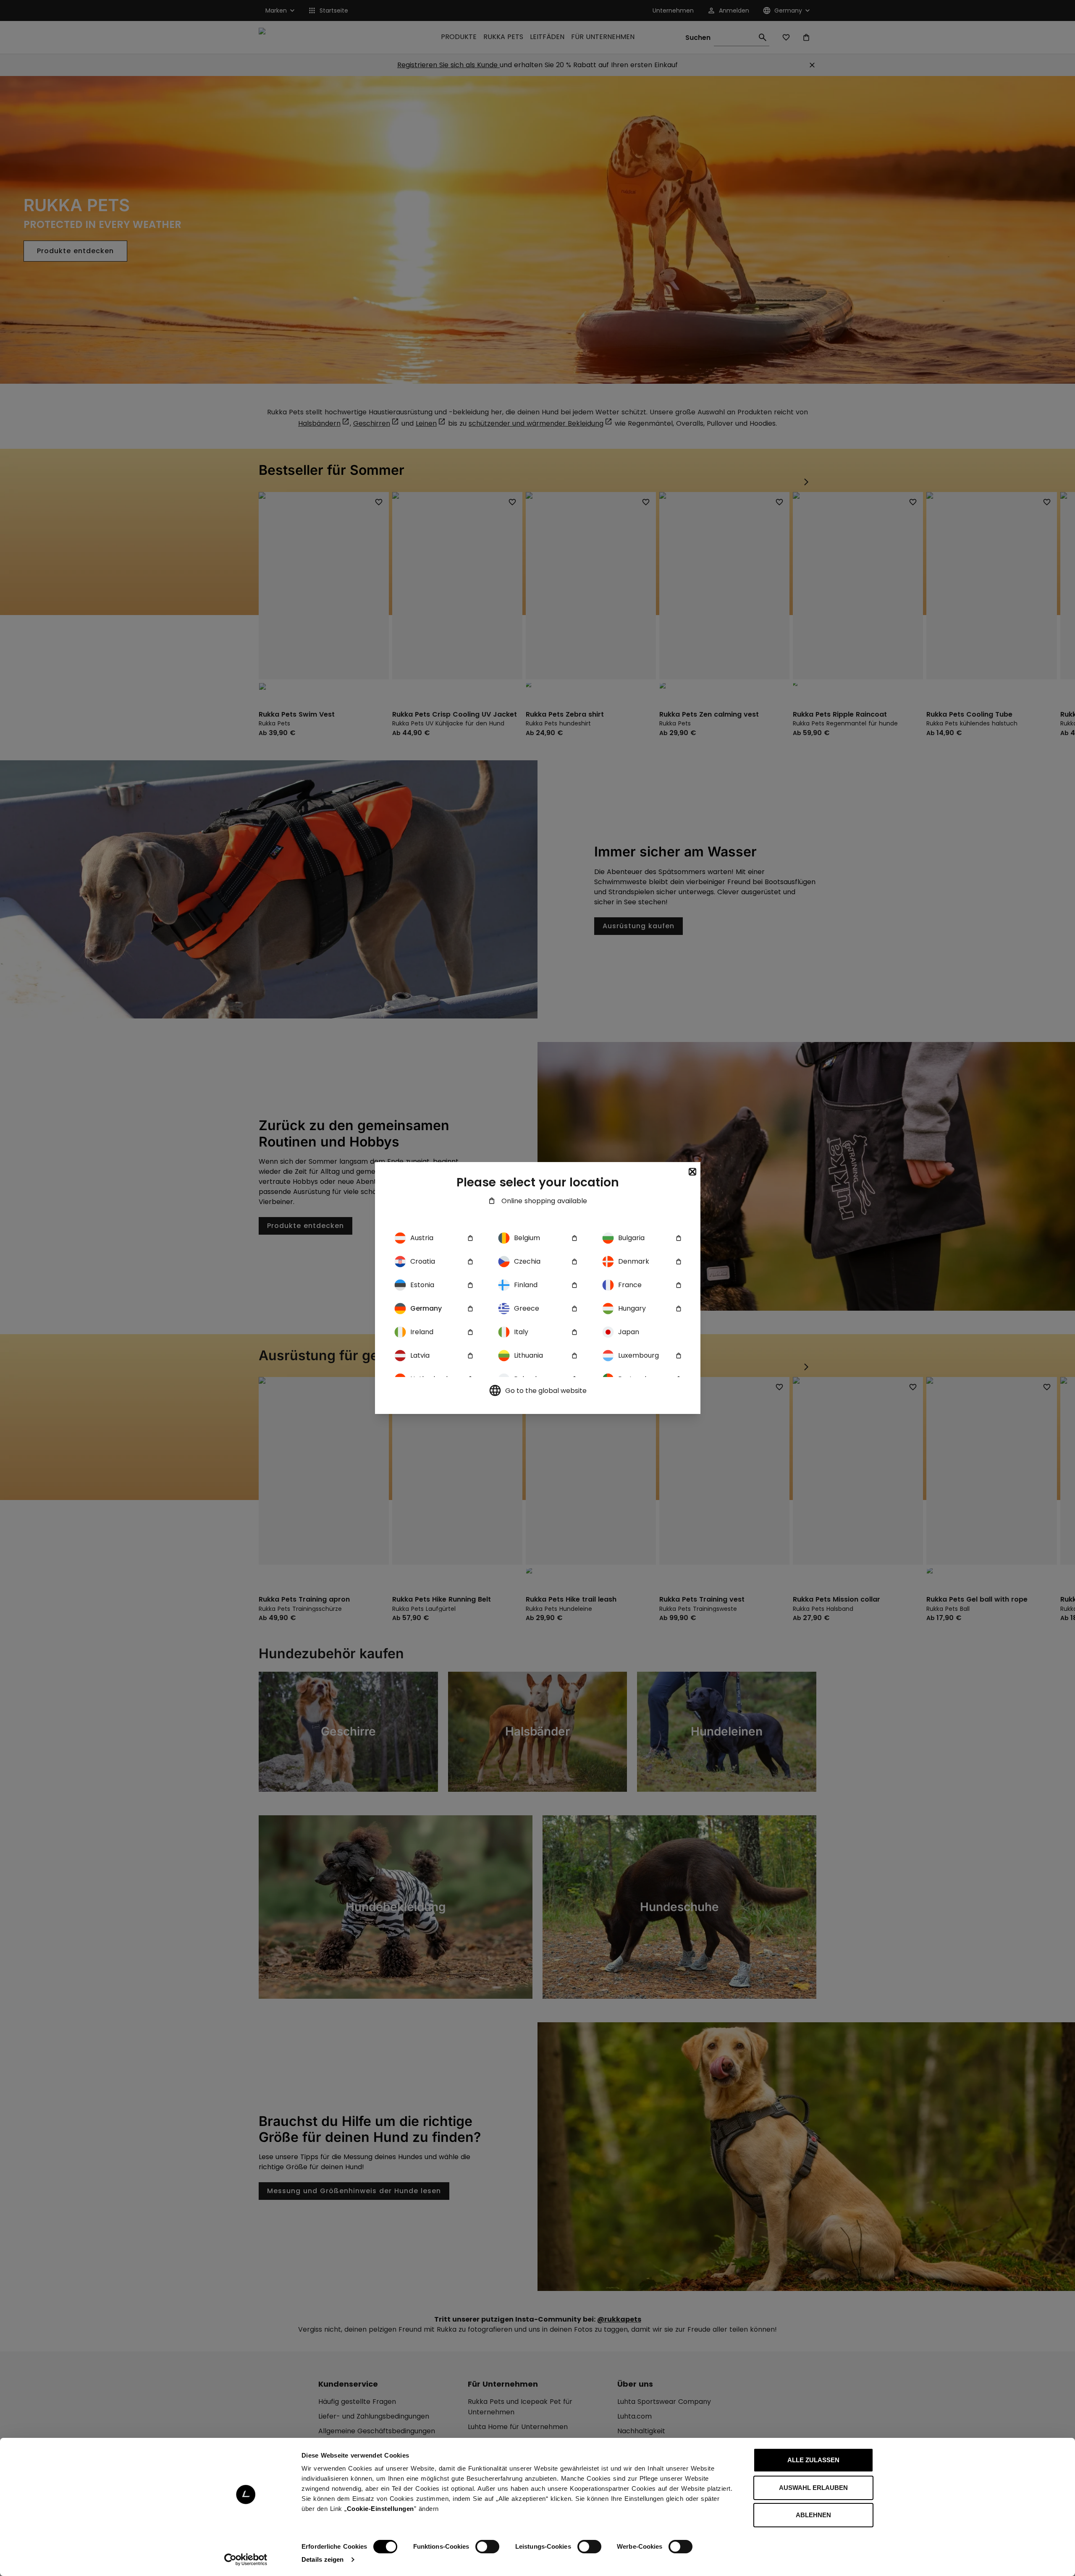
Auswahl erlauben (813, 2488)
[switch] (487, 2547)
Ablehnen (813, 2515)
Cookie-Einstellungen (380, 2509)
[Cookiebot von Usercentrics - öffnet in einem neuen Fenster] (246, 2560)
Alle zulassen (813, 2460)
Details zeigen (322, 2559)
